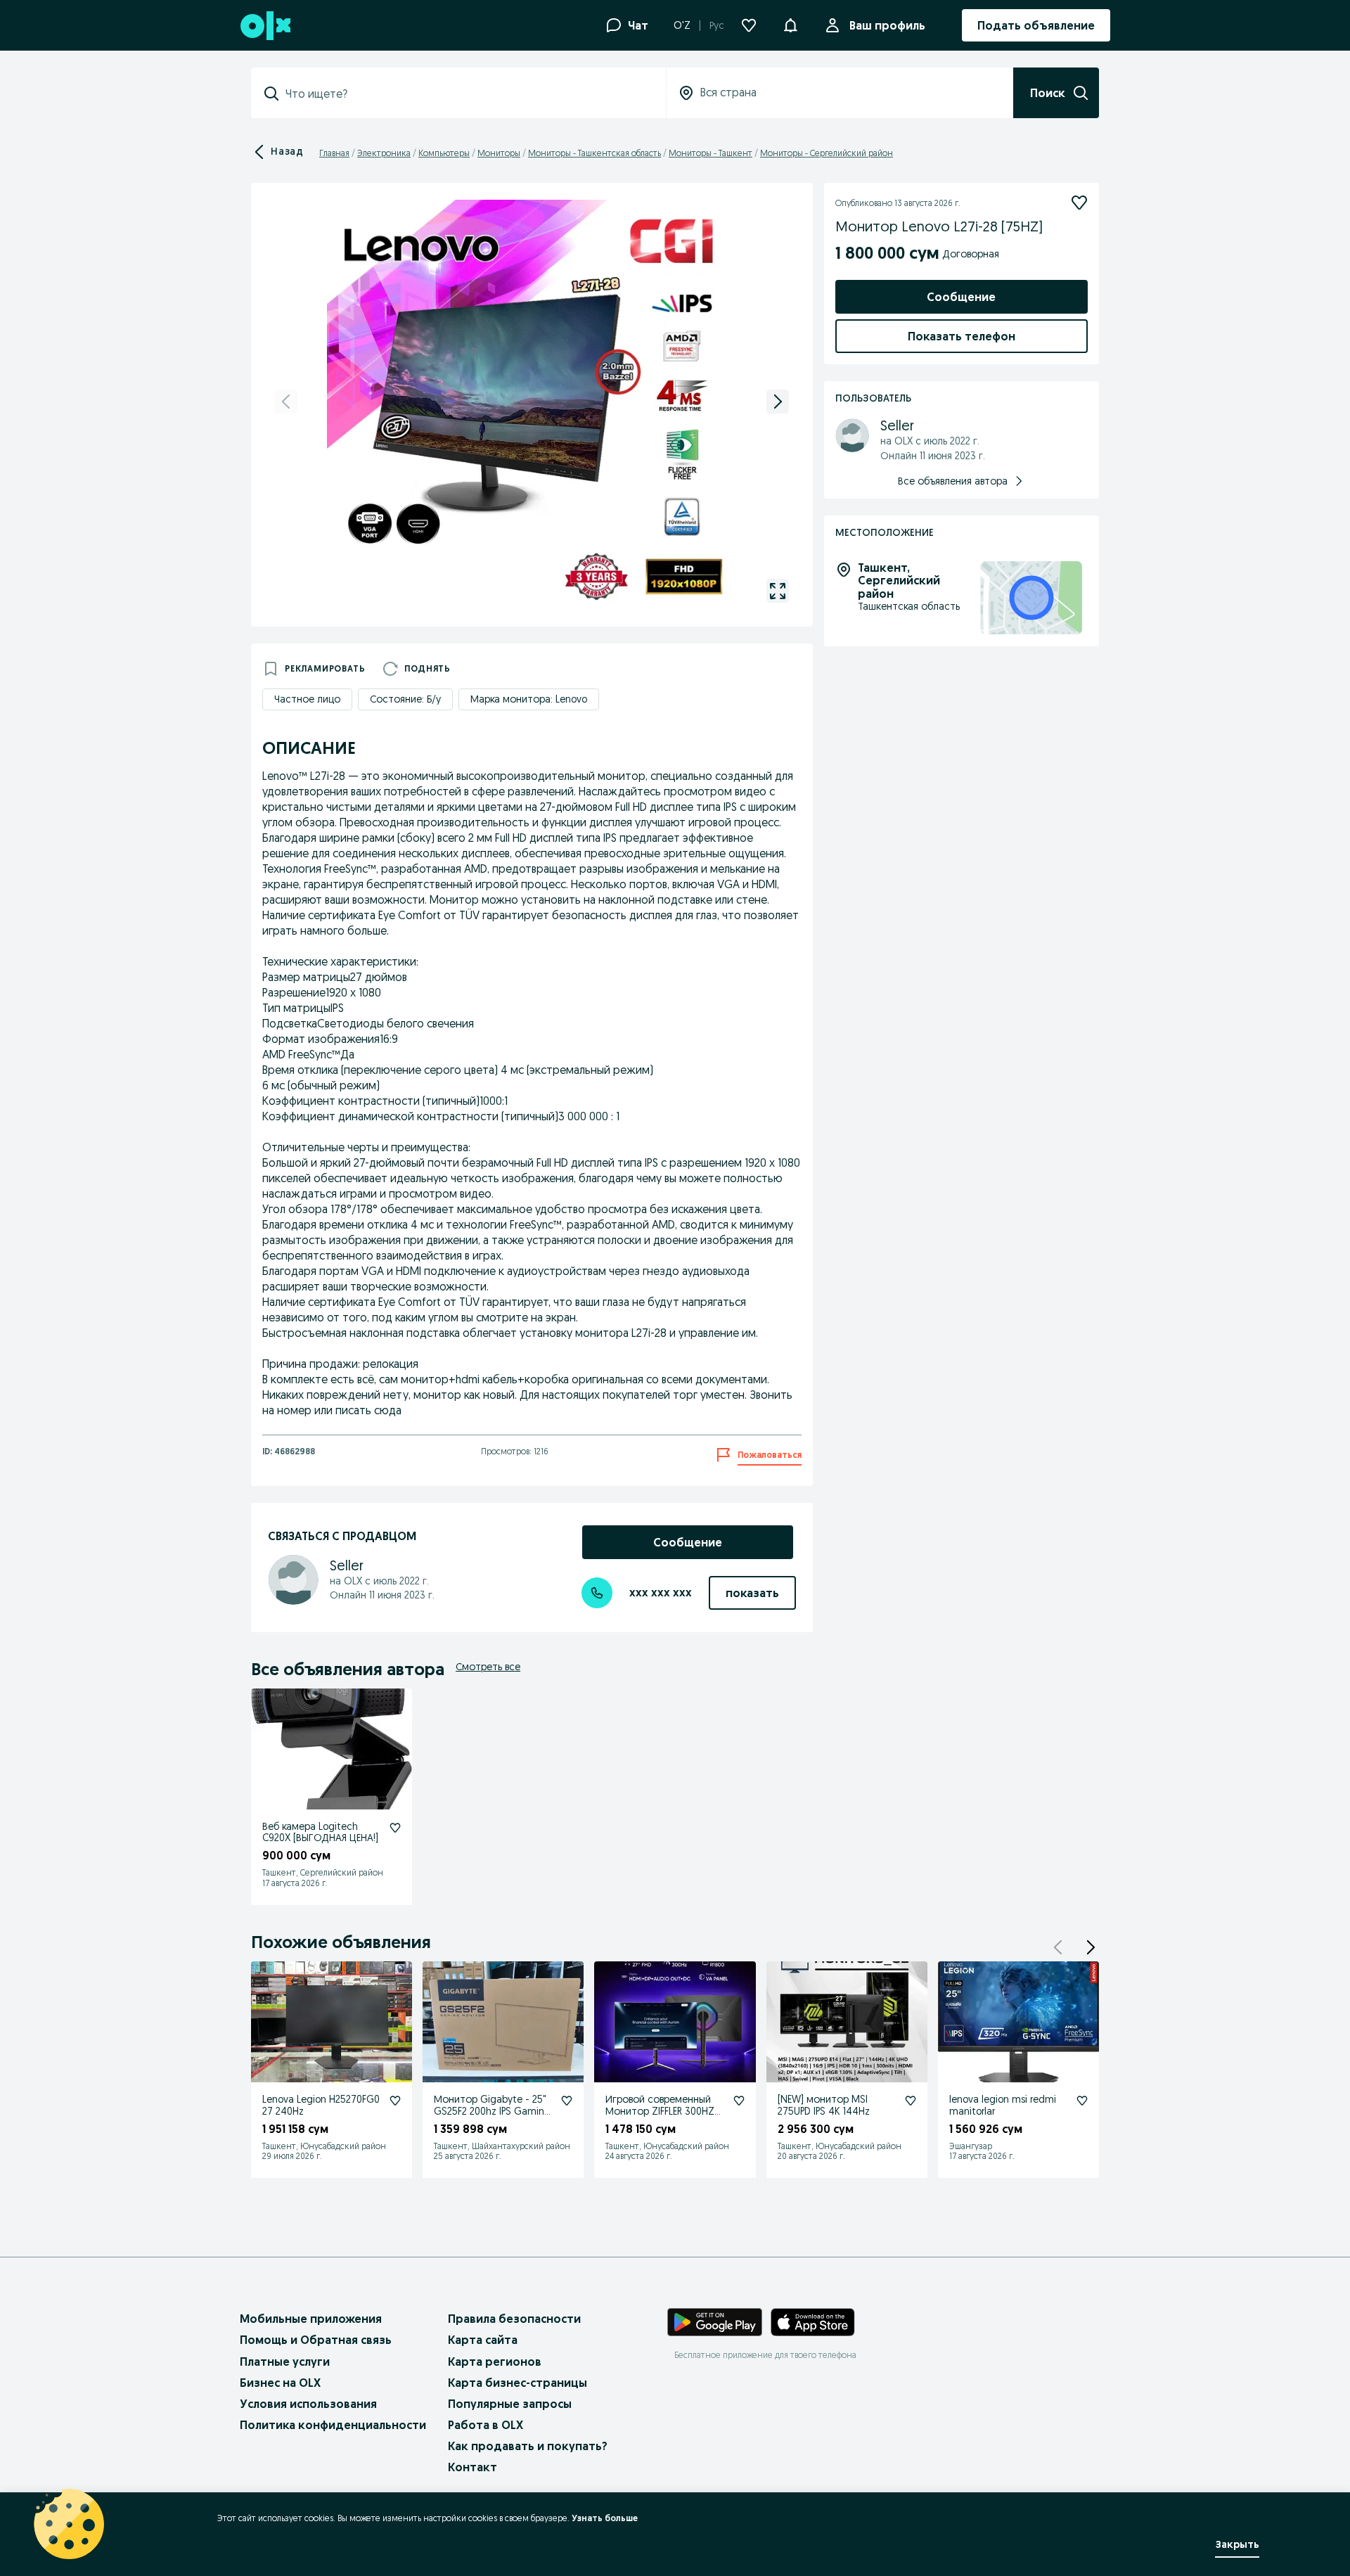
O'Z (682, 25)
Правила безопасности (514, 2319)
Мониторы (499, 153)
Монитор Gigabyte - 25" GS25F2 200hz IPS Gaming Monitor (492, 2111)
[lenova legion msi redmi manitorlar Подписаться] (1082, 2101)
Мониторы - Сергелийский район (827, 153)
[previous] (286, 402)
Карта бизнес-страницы (517, 2383)
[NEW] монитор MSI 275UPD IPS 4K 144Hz (824, 2105)
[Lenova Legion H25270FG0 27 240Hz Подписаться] (395, 2101)
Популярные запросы (510, 2404)
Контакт (472, 2467)
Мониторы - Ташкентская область (594, 153)
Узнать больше (605, 2518)
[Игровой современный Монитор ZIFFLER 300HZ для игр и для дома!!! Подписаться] (739, 2101)
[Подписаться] (1079, 203)
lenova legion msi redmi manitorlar (1003, 2105)
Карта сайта (483, 2340)
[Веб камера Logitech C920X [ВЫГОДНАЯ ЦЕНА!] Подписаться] (395, 1828)
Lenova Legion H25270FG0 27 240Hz (321, 2105)
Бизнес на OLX (280, 2383)
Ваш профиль (887, 25)
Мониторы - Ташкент (711, 153)
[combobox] (467, 94)
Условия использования (308, 2404)
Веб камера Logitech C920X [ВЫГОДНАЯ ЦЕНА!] (320, 1832)
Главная (334, 153)
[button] (790, 24)
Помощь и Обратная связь (316, 2340)
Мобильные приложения (311, 2319)
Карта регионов (495, 2362)
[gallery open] (778, 591)
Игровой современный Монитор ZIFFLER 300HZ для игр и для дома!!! (660, 2111)
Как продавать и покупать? (528, 2446)
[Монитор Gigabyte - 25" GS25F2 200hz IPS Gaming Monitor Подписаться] (567, 2101)
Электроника (384, 153)
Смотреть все (488, 1667)
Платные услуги (285, 2362)
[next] (778, 402)
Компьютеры (444, 153)
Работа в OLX (486, 2425)
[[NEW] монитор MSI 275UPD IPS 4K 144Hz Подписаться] (911, 2101)
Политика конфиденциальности (333, 2425)
